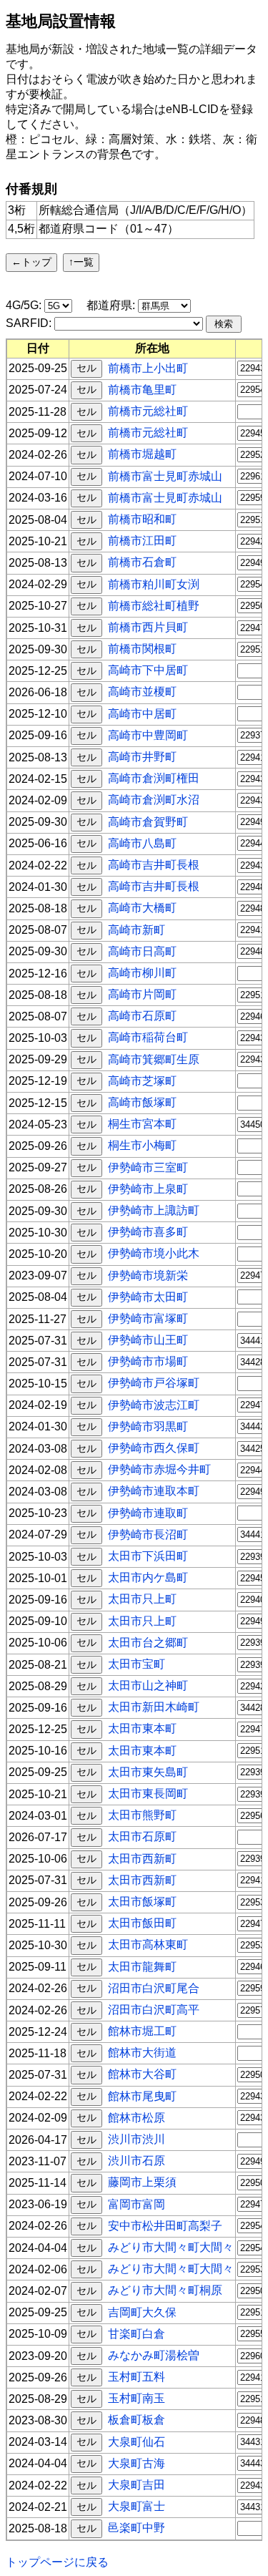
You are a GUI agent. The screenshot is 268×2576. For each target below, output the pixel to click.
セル (86, 368)
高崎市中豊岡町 (148, 735)
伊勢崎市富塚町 (148, 1318)
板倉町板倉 (137, 2420)
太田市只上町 (142, 1599)
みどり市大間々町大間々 (171, 2247)
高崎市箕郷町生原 (154, 1059)
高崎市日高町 (142, 951)
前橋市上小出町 (148, 367)
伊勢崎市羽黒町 (148, 1426)
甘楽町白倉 (137, 2333)
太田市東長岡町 (148, 1794)
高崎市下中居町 (148, 670)
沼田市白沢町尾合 (154, 1987)
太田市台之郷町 (148, 1642)
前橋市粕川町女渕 (154, 584)
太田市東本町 (142, 1728)
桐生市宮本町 (142, 1124)
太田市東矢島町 (148, 1771)
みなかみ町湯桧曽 (154, 2355)
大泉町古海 (137, 2463)
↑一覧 (81, 262)
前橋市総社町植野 (154, 605)
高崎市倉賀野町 (148, 821)
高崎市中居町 (142, 713)
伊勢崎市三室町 (148, 1167)
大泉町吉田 (137, 2485)
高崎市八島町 (142, 843)
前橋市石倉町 (142, 562)
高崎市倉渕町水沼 (154, 800)
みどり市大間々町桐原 (165, 2290)
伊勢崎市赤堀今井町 (159, 1469)
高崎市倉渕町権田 (154, 778)
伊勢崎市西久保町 (154, 1448)
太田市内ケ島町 (148, 1577)
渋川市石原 (137, 2161)
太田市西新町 (142, 1858)
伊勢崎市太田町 (148, 1296)
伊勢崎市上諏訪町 (154, 1210)
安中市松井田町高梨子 (165, 2225)
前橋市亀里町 (142, 389)
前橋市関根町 (142, 649)
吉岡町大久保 (142, 2312)
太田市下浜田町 (148, 1556)
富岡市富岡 (137, 2204)
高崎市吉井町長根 (154, 865)
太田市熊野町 (142, 1815)
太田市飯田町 (142, 1923)
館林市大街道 (142, 2053)
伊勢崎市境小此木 (154, 1253)
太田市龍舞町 (142, 1966)
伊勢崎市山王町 (148, 1340)
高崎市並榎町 (142, 692)
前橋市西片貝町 (148, 627)
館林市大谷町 (142, 2074)
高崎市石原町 (142, 1016)
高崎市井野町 (142, 757)
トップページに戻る (57, 2562)
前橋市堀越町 (142, 454)
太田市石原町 (142, 1836)
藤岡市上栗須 (142, 2182)
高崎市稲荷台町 (148, 1037)
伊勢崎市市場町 (148, 1361)
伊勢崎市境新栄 (148, 1275)
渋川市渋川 (137, 2139)
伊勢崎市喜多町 (148, 1232)
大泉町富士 (137, 2506)
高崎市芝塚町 (142, 1080)
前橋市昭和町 (142, 519)
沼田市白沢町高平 (154, 2010)
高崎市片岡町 (142, 994)
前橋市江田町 (142, 541)
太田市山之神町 (148, 1685)
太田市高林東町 (148, 1945)
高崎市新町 (137, 929)
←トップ (31, 262)
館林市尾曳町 (142, 2096)
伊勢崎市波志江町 (154, 1404)
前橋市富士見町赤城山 (165, 475)
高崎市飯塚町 (142, 1102)
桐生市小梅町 (142, 1145)
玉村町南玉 (137, 2398)
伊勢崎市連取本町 (154, 1491)
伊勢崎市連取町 (148, 1512)
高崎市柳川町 (142, 973)
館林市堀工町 (142, 2031)
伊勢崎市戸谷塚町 (154, 1383)
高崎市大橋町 (142, 908)
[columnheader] (38, 348)
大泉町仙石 (137, 2441)
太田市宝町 (137, 1664)
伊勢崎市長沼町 (148, 1534)
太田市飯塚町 (142, 1902)
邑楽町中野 (137, 2528)
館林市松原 (137, 2117)
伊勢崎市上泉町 (148, 1188)
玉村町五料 (137, 2377)
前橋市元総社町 (148, 411)
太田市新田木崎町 (154, 1707)
